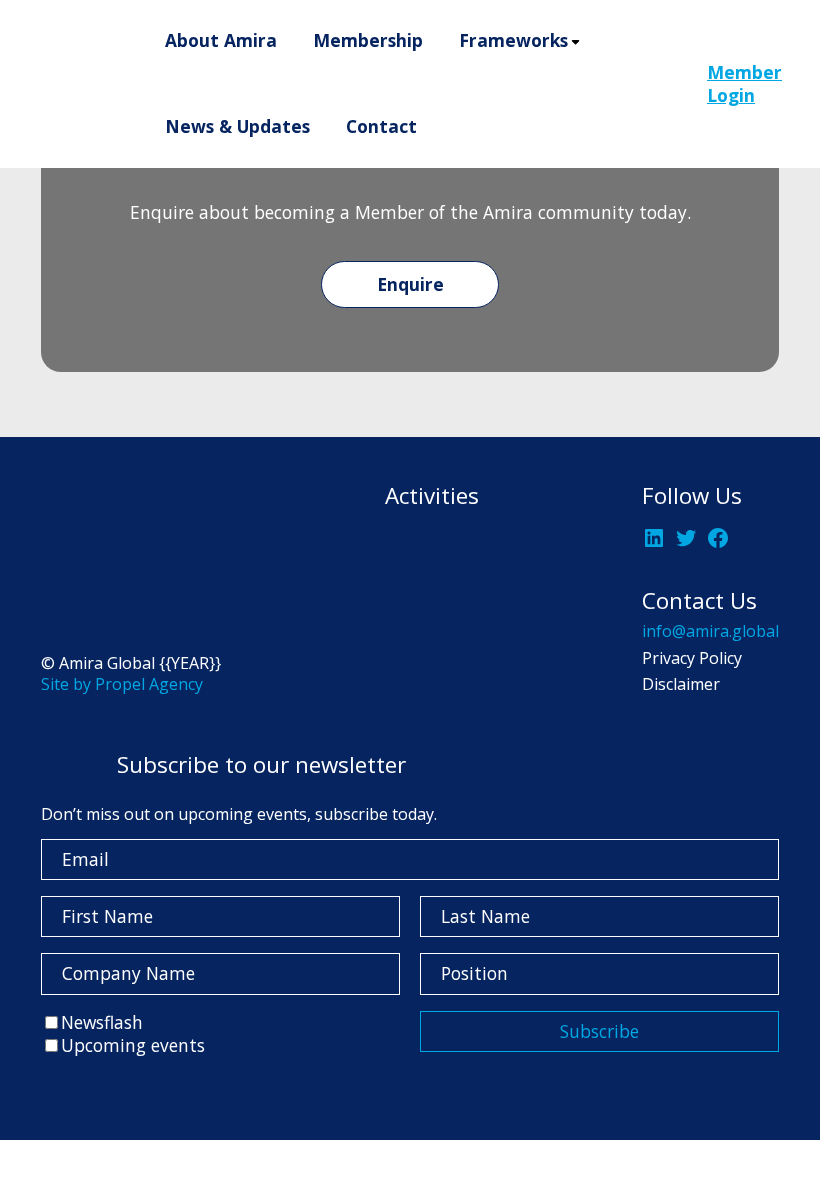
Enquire (410, 284)
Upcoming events (133, 1045)
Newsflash (102, 1022)
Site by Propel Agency (122, 684)
